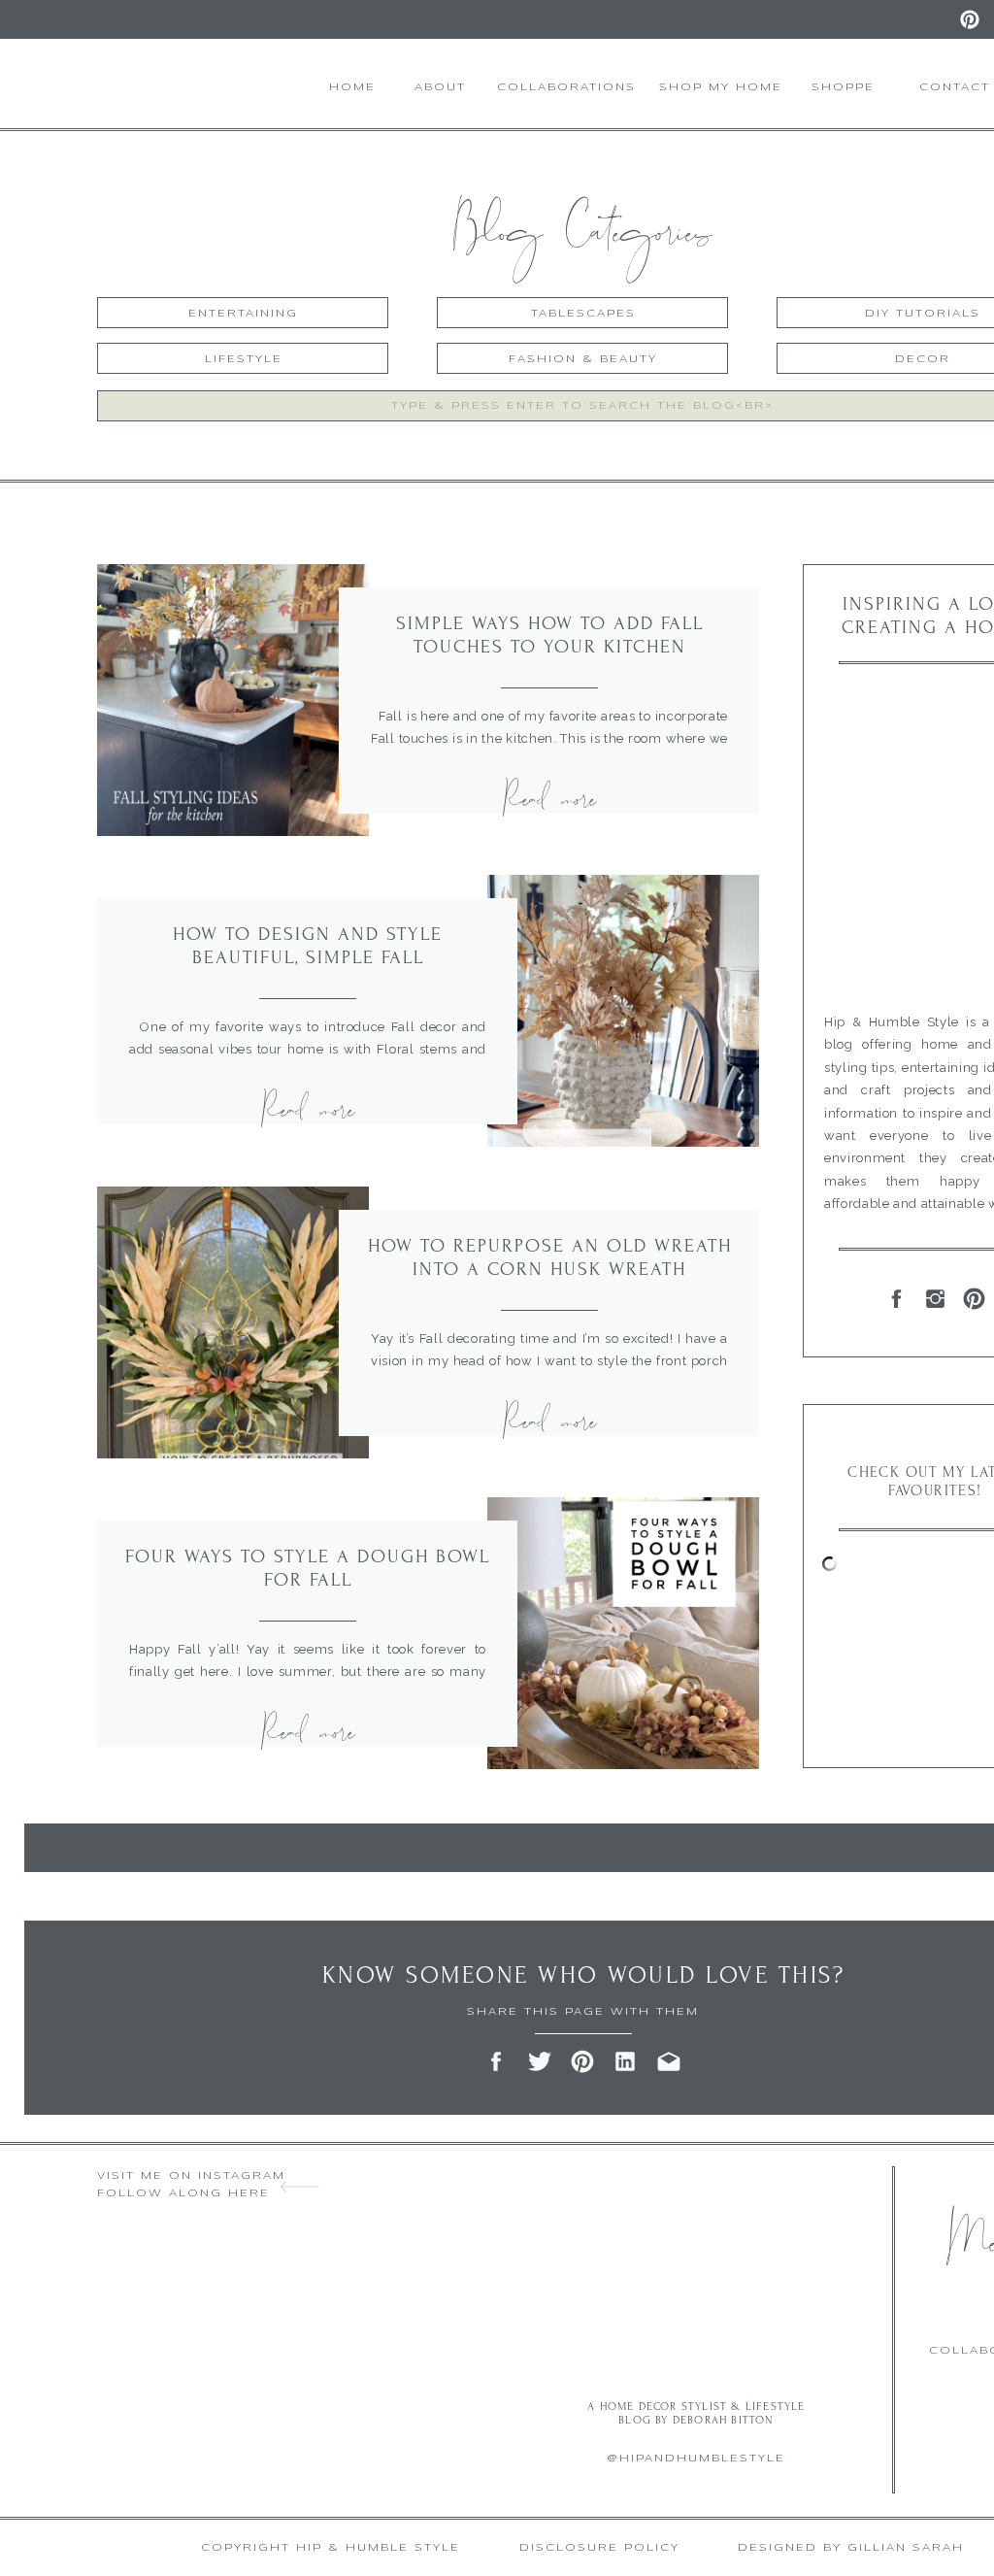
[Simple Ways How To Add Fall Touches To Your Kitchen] (233, 700)
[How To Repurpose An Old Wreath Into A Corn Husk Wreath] (233, 1322)
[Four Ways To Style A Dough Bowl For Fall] (623, 1633)
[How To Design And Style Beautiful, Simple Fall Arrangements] (623, 1011)
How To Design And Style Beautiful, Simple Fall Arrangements (308, 957)
